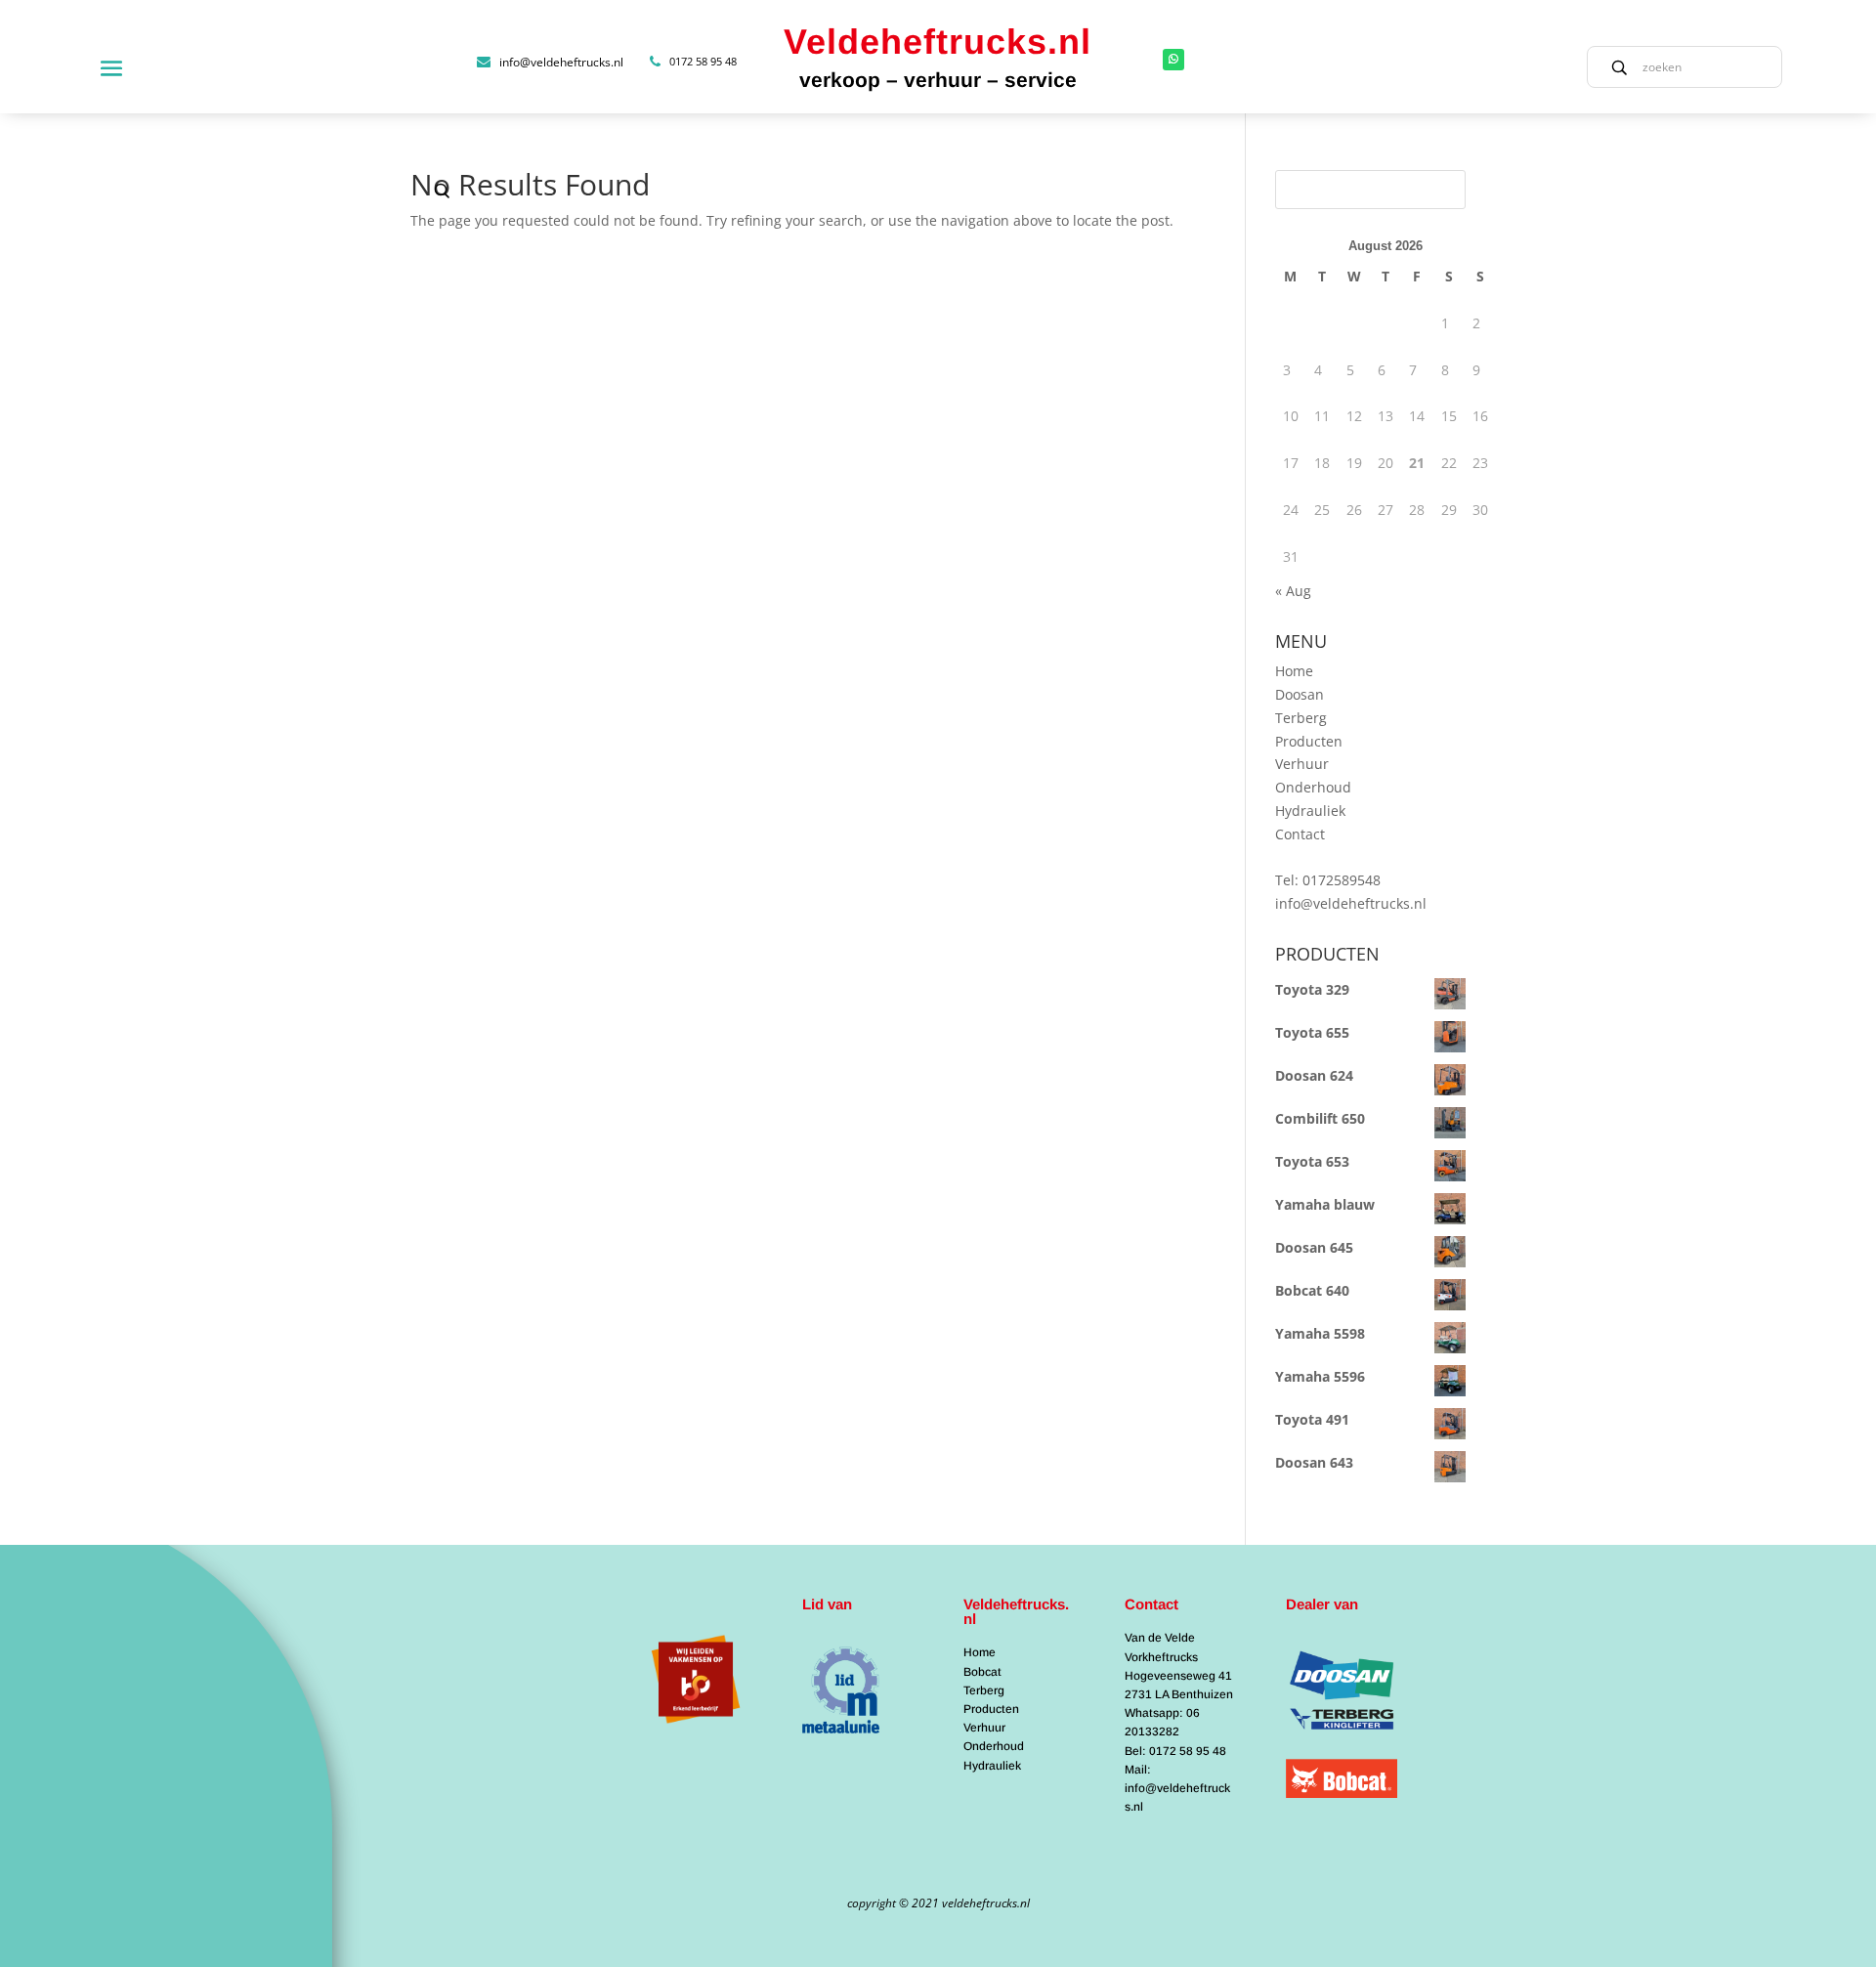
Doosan (1300, 694)
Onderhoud (1313, 787)
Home (1294, 671)
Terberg (1301, 718)
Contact (1300, 834)
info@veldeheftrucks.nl (1351, 903)
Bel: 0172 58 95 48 (1175, 1751)
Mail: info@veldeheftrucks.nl (1177, 1788)
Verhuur (1302, 764)
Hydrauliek (1310, 811)
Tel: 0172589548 (1328, 880)
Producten (1309, 741)
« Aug (1293, 591)
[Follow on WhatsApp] (1173, 60)
